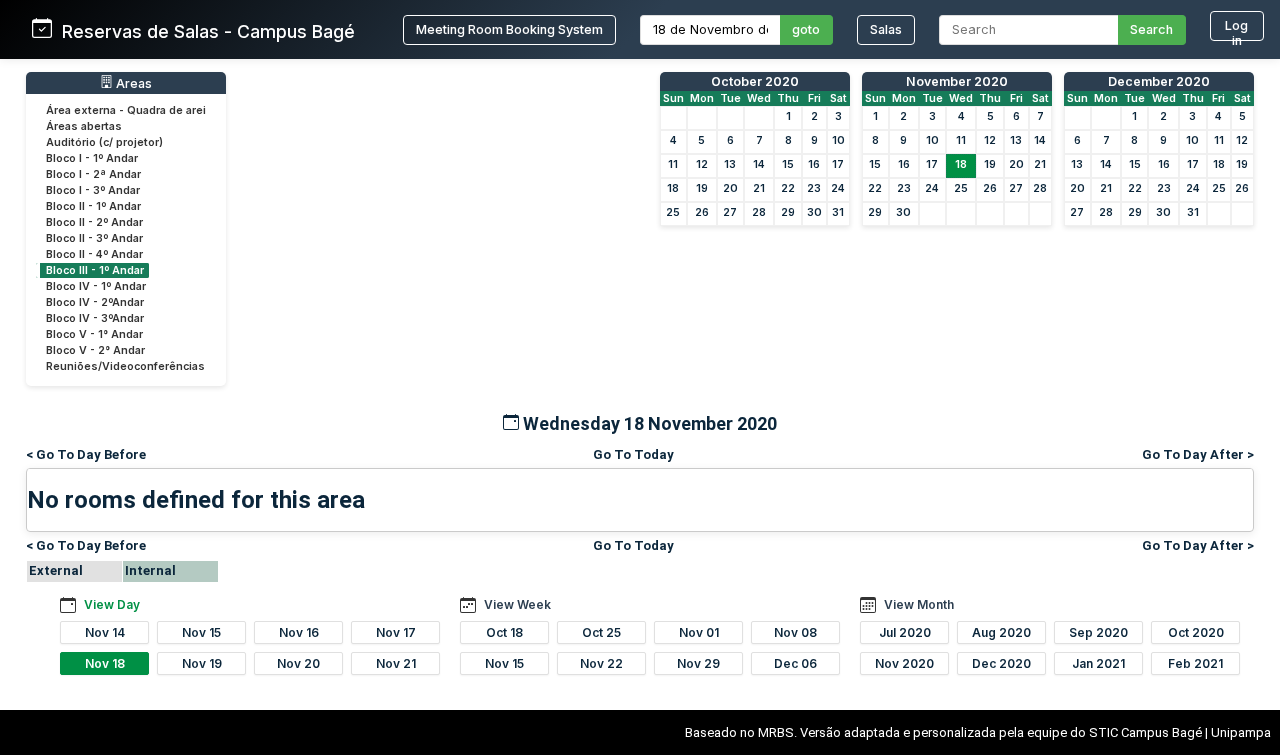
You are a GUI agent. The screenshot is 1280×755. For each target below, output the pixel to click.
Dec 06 (795, 663)
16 (814, 164)
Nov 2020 (904, 663)
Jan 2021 (1098, 663)
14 (759, 164)
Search (1151, 29)
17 (838, 164)
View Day (112, 604)
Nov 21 (396, 663)
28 (759, 212)
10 (838, 140)
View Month (919, 604)
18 (673, 188)
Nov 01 (699, 632)
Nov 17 (396, 632)
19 (702, 188)
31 (838, 212)
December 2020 (1159, 81)
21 (759, 188)
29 (788, 212)
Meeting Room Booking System (509, 29)
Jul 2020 (905, 632)
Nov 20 (298, 663)
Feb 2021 (1195, 663)
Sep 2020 (1098, 632)
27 (730, 212)
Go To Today (633, 454)
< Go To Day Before (86, 454)
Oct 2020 (1196, 632)
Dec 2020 (1001, 663)
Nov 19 (202, 663)
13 (730, 164)
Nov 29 (698, 663)
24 (838, 188)
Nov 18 (105, 663)
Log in (1236, 29)
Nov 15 (201, 632)
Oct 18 (504, 632)
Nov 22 (601, 663)
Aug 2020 (1001, 632)
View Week (517, 604)
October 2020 (755, 81)
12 (702, 164)
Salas (886, 29)
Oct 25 (601, 632)
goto (806, 29)
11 (673, 164)
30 (814, 212)
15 (788, 164)
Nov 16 (299, 632)
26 (702, 212)
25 (673, 212)
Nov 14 (105, 632)
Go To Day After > (1198, 454)
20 (730, 188)
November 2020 (957, 81)
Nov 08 (795, 632)
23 (814, 188)
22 (788, 188)
